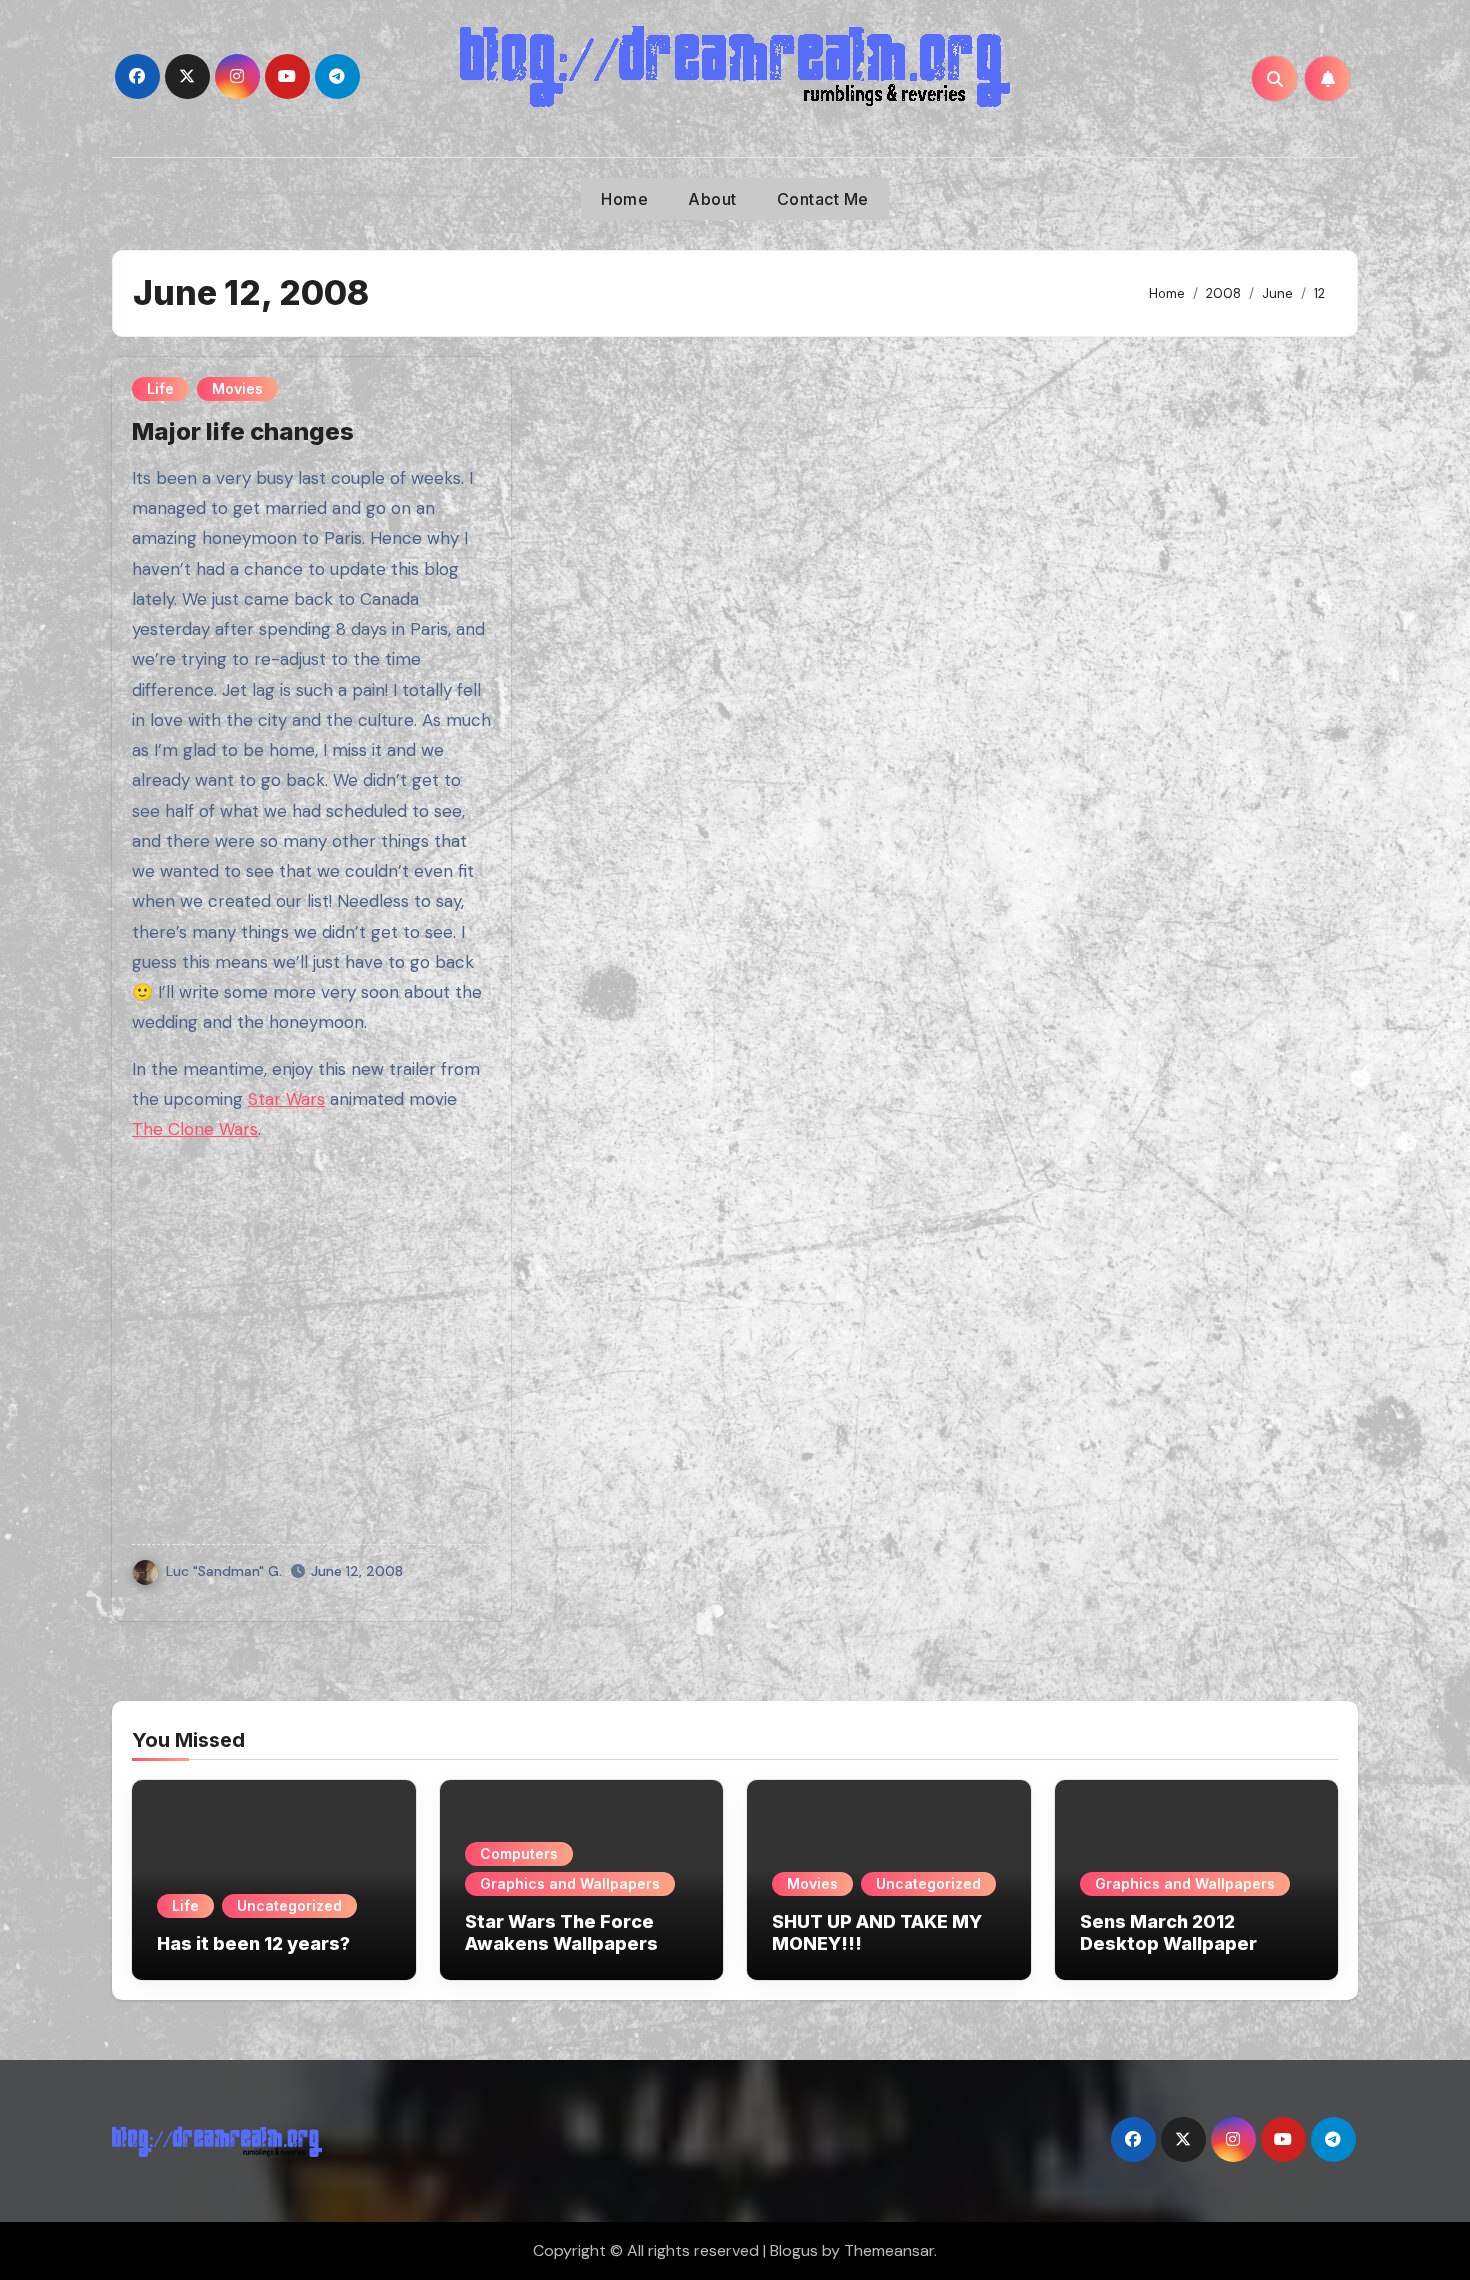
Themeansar (889, 2250)
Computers (519, 1853)
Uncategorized (289, 1905)
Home (624, 199)
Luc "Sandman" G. (224, 1571)
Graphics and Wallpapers (570, 1883)
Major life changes (243, 431)
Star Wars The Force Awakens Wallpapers (561, 1932)
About (712, 199)
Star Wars (286, 1099)
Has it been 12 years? (253, 1943)
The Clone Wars (195, 1129)
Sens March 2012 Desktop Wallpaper (1168, 1932)
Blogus (794, 2250)
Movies (237, 388)
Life (160, 388)
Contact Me (823, 199)
